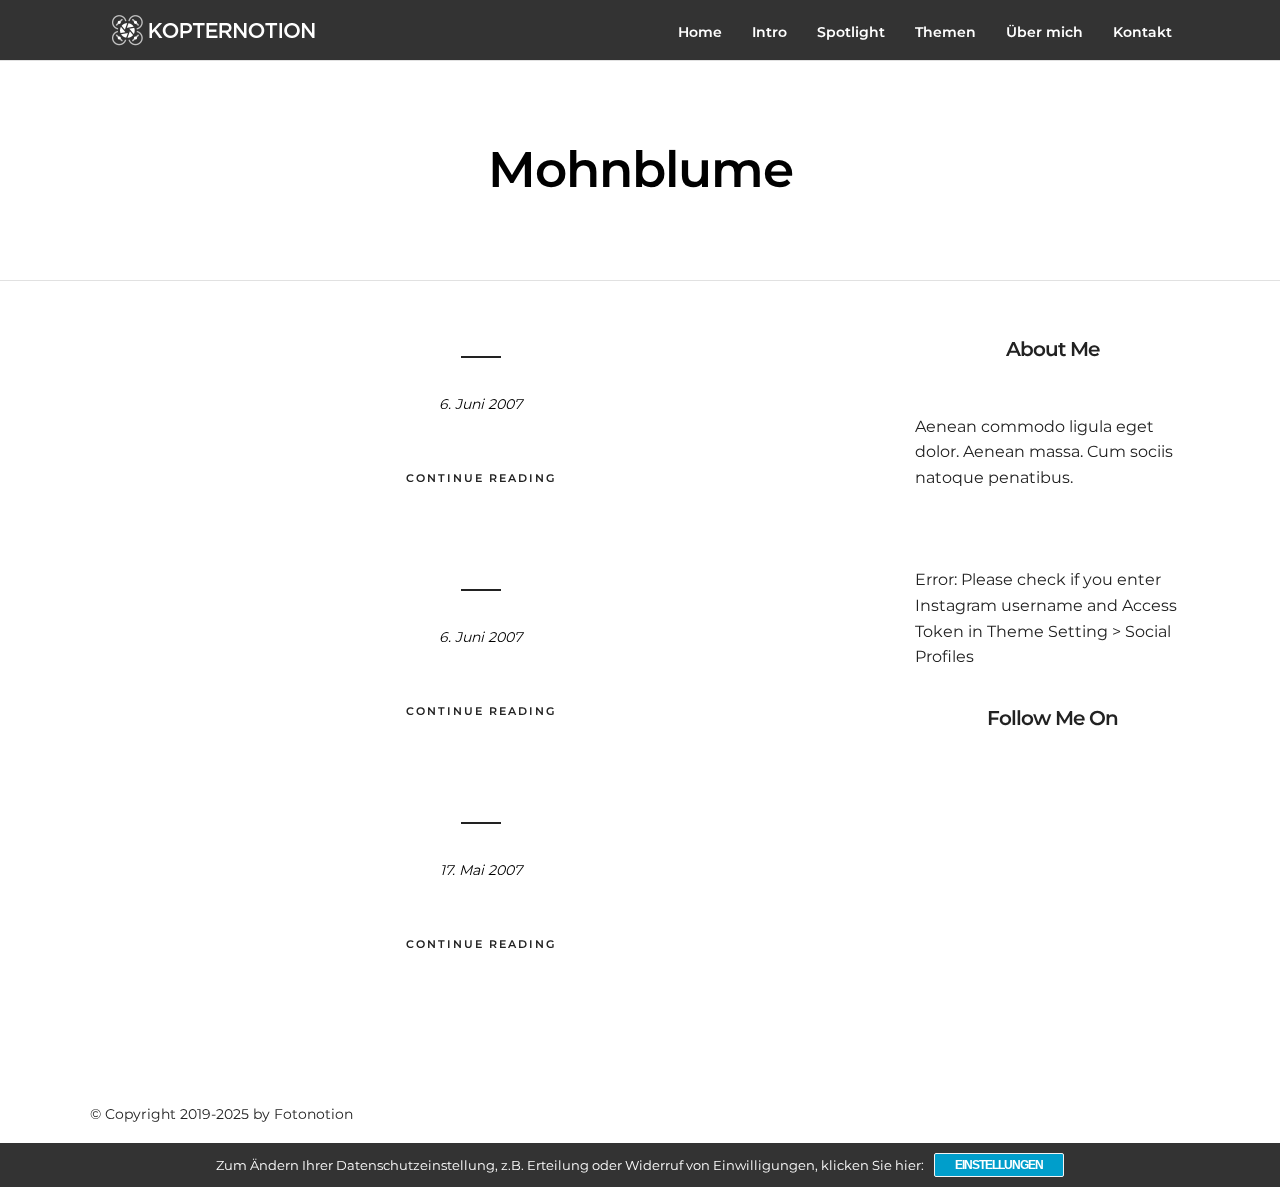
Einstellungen (999, 1165)
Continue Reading (481, 478)
